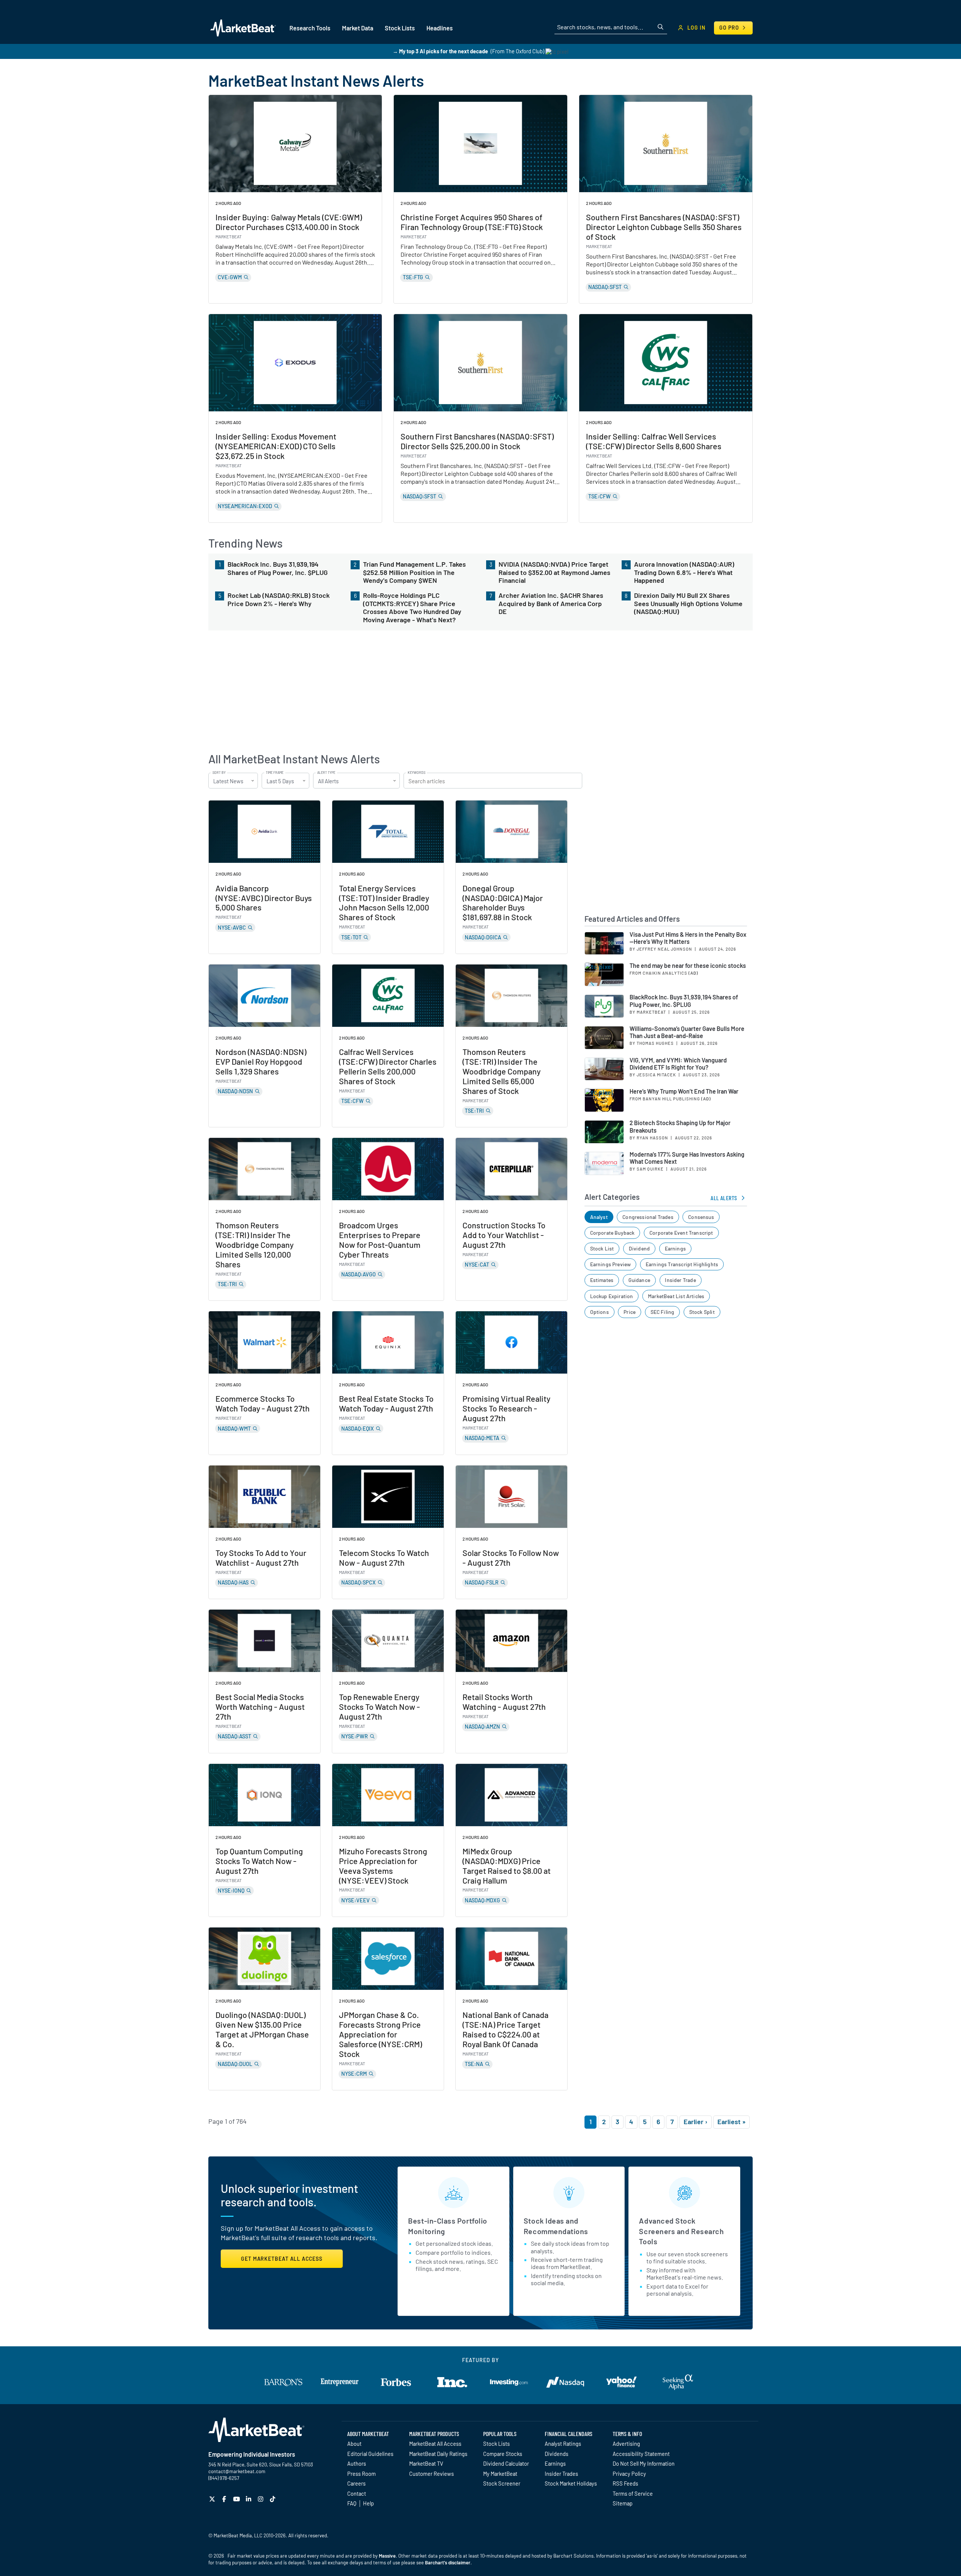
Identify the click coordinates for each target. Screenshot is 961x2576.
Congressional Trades (648, 1217)
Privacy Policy (629, 2474)
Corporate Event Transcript (681, 1233)
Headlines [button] (440, 28)
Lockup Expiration (612, 1296)
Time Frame (275, 773)
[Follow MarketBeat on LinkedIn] (249, 2499)
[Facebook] (225, 2499)
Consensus (701, 1217)
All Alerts (724, 1198)
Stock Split (702, 1312)
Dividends (557, 2454)
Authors (357, 2463)
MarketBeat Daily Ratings (438, 2454)
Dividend (639, 1248)
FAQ (352, 2503)
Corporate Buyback (612, 1233)
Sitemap (623, 2503)
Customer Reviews (432, 2474)
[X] (213, 2499)
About (354, 2444)
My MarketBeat (500, 2474)
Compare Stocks (503, 2454)
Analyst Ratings (563, 2444)
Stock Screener (502, 2483)
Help (368, 2503)
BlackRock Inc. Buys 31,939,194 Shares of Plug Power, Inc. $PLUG (278, 568)
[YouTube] (237, 2499)
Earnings (675, 1248)
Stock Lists (496, 2444)
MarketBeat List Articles (676, 1296)
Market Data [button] (358, 28)
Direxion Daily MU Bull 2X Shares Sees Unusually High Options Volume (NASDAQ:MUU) (688, 603)
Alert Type (326, 773)
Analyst (599, 1217)
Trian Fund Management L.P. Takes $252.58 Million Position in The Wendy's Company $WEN (414, 572)
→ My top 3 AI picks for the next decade (440, 51)
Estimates (602, 1280)
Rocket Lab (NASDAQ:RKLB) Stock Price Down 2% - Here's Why (279, 600)
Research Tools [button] (310, 28)
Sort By (219, 773)
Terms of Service (633, 2493)
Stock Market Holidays (571, 2483)
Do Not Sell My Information (644, 2463)
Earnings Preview (611, 1264)
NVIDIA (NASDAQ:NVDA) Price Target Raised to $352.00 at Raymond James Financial (554, 572)
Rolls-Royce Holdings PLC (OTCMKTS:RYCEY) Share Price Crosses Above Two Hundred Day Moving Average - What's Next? (412, 608)
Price (630, 1312)
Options (599, 1312)
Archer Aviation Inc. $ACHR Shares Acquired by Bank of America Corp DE (551, 603)
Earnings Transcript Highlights (682, 1264)
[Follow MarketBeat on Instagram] (261, 2499)
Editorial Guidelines (370, 2454)
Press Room (362, 2474)
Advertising (626, 2444)
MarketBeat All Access (435, 2444)
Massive (387, 2556)
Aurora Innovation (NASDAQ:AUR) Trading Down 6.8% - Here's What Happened (684, 572)
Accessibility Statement (641, 2454)
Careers (356, 2483)
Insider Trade (680, 1280)
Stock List (602, 1248)
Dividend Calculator (506, 2463)
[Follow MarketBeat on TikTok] (273, 2499)
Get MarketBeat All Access (282, 2259)
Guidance (639, 1280)
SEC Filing (663, 1312)
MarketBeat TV (426, 2463)
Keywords (416, 773)
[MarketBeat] (243, 28)
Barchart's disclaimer (448, 2562)
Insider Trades (561, 2474)
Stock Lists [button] (400, 28)
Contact (357, 2493)
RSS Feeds (625, 2483)
